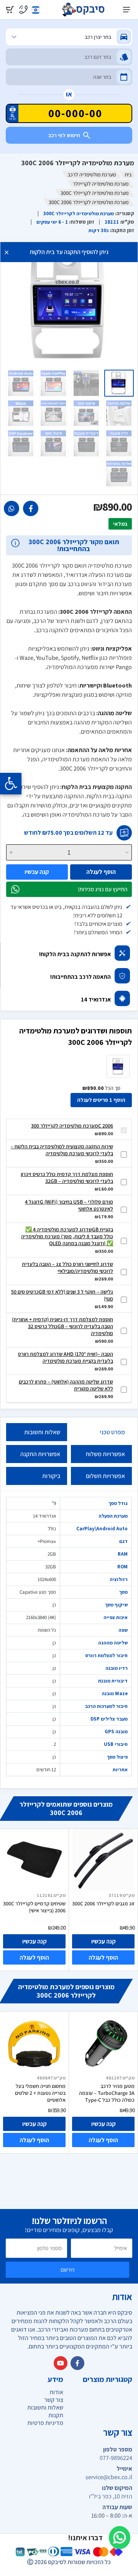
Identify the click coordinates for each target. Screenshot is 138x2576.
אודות (56, 2392)
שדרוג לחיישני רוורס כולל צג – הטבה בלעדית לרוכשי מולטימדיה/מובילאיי (67, 1267)
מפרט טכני (112, 1432)
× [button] (7, 252)
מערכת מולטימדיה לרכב (92, 174)
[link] (31, 508)
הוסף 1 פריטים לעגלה (101, 1100)
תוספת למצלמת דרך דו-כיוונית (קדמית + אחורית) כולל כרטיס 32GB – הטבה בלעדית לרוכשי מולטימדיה (62, 1326)
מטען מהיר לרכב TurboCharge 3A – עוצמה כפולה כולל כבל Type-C (107, 2093)
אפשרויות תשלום (105, 1476)
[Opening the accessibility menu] (11, 784)
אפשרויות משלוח (105, 1454)
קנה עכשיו (37, 872)
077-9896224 (116, 2458)
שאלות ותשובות (42, 1432)
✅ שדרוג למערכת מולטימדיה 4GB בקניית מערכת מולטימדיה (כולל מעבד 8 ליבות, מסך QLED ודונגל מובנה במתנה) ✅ (67, 1236)
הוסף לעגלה (101, 872)
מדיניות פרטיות (45, 2423)
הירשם (67, 2270)
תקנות (56, 2415)
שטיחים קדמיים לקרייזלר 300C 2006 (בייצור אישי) (34, 1907)
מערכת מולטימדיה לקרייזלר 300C (94, 193)
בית (128, 174)
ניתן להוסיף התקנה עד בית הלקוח (69, 252)
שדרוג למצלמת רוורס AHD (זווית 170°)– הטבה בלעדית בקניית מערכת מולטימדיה (66, 1357)
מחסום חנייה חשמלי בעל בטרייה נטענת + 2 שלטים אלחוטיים (40, 2093)
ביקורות (51, 1476)
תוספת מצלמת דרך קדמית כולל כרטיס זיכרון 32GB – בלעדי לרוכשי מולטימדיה (67, 1178)
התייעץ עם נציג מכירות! (103, 889)
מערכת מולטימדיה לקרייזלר (101, 184)
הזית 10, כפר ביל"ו (111, 2496)
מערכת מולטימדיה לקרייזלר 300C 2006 (72, 1126)
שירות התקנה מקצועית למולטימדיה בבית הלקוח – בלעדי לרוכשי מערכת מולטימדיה (62, 1150)
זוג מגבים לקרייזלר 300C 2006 (103, 1903)
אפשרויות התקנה (40, 1454)
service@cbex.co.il (109, 2477)
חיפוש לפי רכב (64, 135)
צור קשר (54, 2400)
